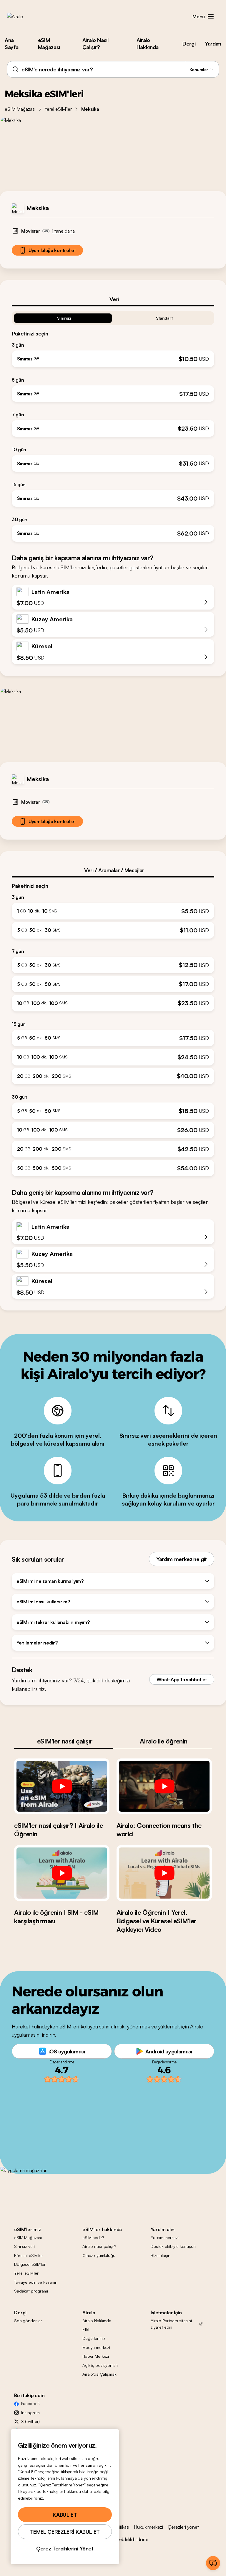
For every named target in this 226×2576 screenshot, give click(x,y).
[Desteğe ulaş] (213, 2563)
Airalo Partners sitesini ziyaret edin (171, 2324)
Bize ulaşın (160, 2255)
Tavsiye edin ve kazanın (36, 2282)
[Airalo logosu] (24, 16)
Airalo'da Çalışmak (99, 2374)
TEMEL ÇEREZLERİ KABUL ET (65, 2532)
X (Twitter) (30, 2421)
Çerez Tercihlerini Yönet (65, 2548)
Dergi (189, 43)
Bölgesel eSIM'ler (30, 2264)
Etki (86, 2329)
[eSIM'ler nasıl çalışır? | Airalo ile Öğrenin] (62, 1786)
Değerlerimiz (94, 2338)
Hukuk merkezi (148, 2527)
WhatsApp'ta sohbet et (182, 1679)
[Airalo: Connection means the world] (164, 1786)
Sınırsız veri (24, 2246)
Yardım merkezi (165, 2237)
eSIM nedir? (93, 2237)
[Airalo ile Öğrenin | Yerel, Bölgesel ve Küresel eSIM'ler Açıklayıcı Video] (164, 1873)
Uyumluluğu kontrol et (52, 250)
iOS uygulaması (67, 2051)
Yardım (213, 43)
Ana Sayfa (11, 43)
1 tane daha (63, 231)
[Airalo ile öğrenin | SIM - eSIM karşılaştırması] (62, 1873)
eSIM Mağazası (49, 43)
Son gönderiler (28, 2321)
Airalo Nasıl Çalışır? (95, 43)
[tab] (113, 299)
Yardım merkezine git (182, 1559)
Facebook (30, 2403)
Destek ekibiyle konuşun (173, 2246)
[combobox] (113, 69)
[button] (211, 16)
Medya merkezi (96, 2347)
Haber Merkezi (96, 2356)
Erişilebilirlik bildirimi (129, 2539)
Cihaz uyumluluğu (99, 2255)
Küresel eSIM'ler (29, 2255)
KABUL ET (65, 2515)
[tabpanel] (113, 424)
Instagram (30, 2413)
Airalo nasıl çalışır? (99, 2246)
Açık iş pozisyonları (100, 2365)
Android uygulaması (169, 2051)
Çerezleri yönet (183, 2527)
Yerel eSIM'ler (58, 109)
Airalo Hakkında (148, 43)
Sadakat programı (31, 2291)
